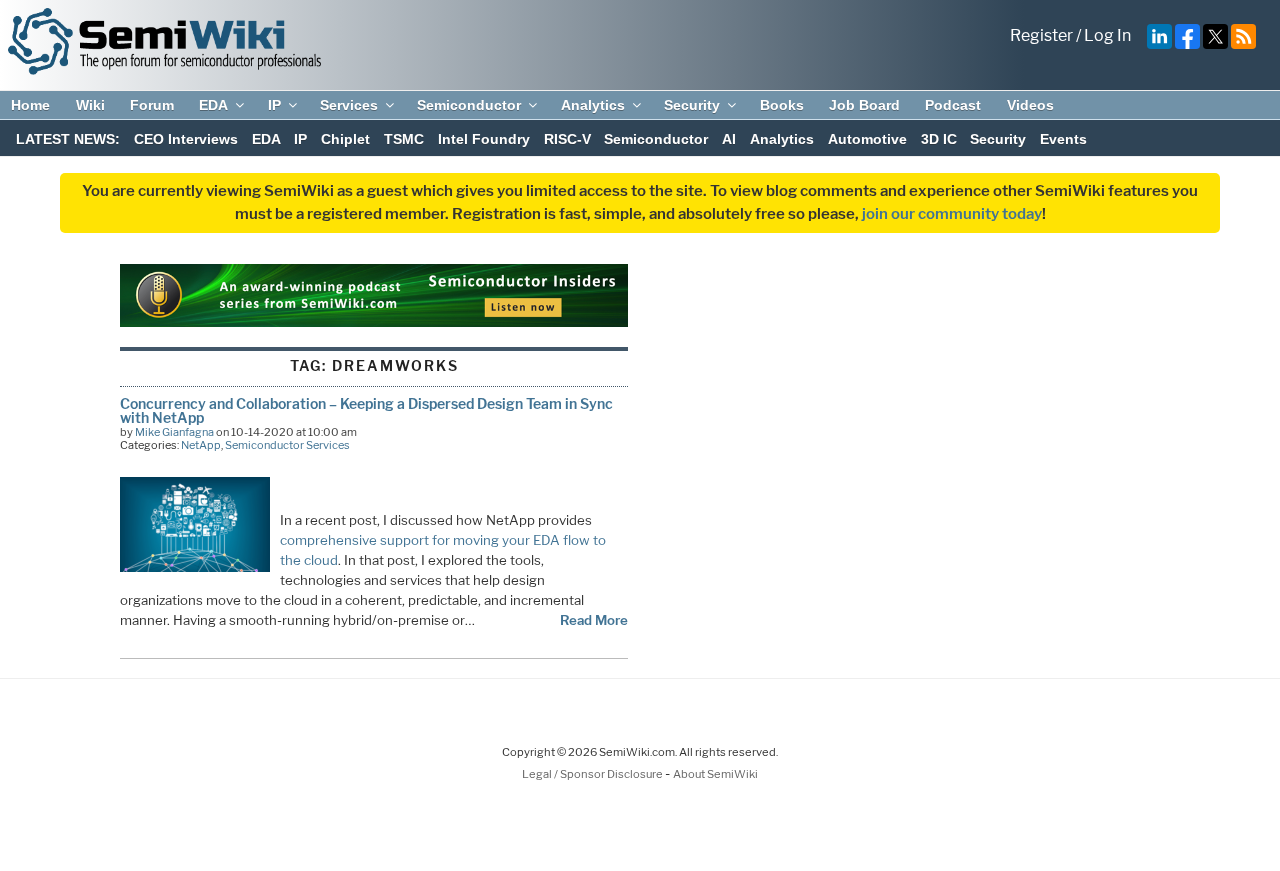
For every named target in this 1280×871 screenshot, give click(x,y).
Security (692, 105)
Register (1041, 35)
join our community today (952, 214)
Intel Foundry (484, 139)
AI (729, 139)
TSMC (404, 139)
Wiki (90, 105)
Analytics (593, 105)
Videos (1030, 105)
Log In (1107, 35)
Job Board (864, 105)
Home (30, 105)
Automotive (867, 139)
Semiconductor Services (287, 445)
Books (782, 105)
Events (1063, 139)
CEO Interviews (186, 139)
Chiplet (345, 139)
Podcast (953, 105)
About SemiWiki (715, 774)
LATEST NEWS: (68, 139)
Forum (152, 105)
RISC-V (567, 139)
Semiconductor (469, 105)
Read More (594, 620)
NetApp (201, 445)
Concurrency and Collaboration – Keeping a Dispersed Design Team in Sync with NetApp (366, 410)
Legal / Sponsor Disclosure (593, 774)
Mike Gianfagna (174, 432)
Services (349, 105)
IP (274, 105)
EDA (213, 105)
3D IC (939, 139)
